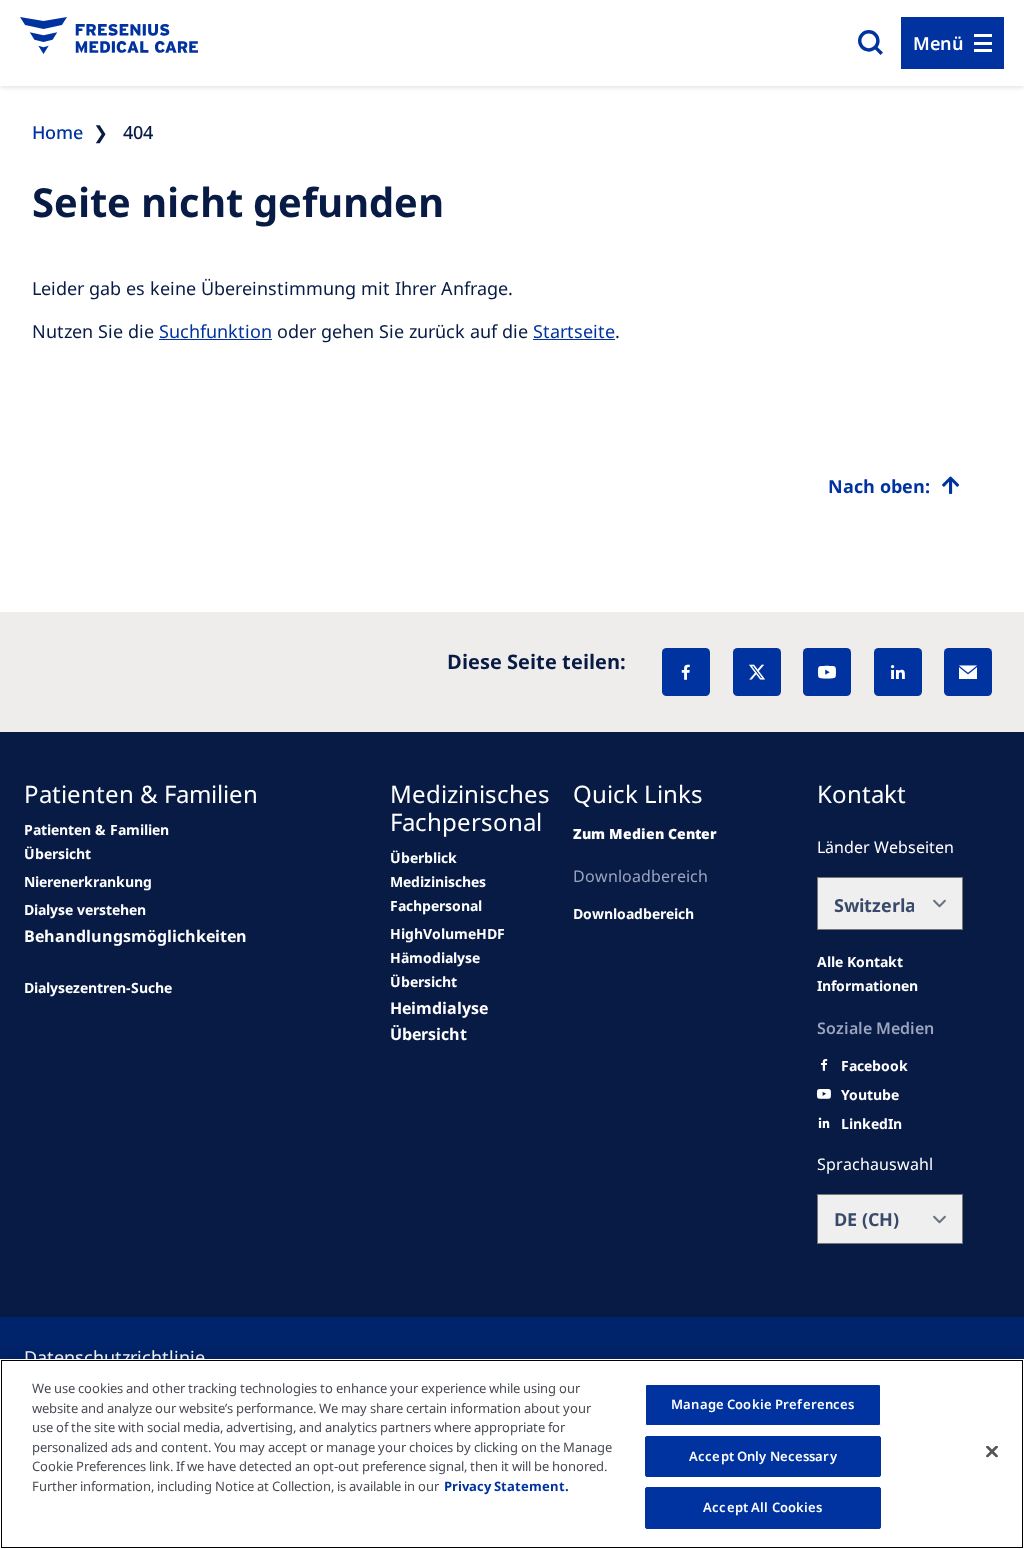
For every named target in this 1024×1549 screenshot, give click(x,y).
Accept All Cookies (762, 1507)
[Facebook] (686, 672)
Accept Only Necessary (763, 1456)
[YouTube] (827, 672)
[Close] (992, 1452)
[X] (757, 672)
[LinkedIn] (898, 672)
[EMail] (968, 672)
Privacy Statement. (506, 1486)
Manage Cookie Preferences (762, 1404)
